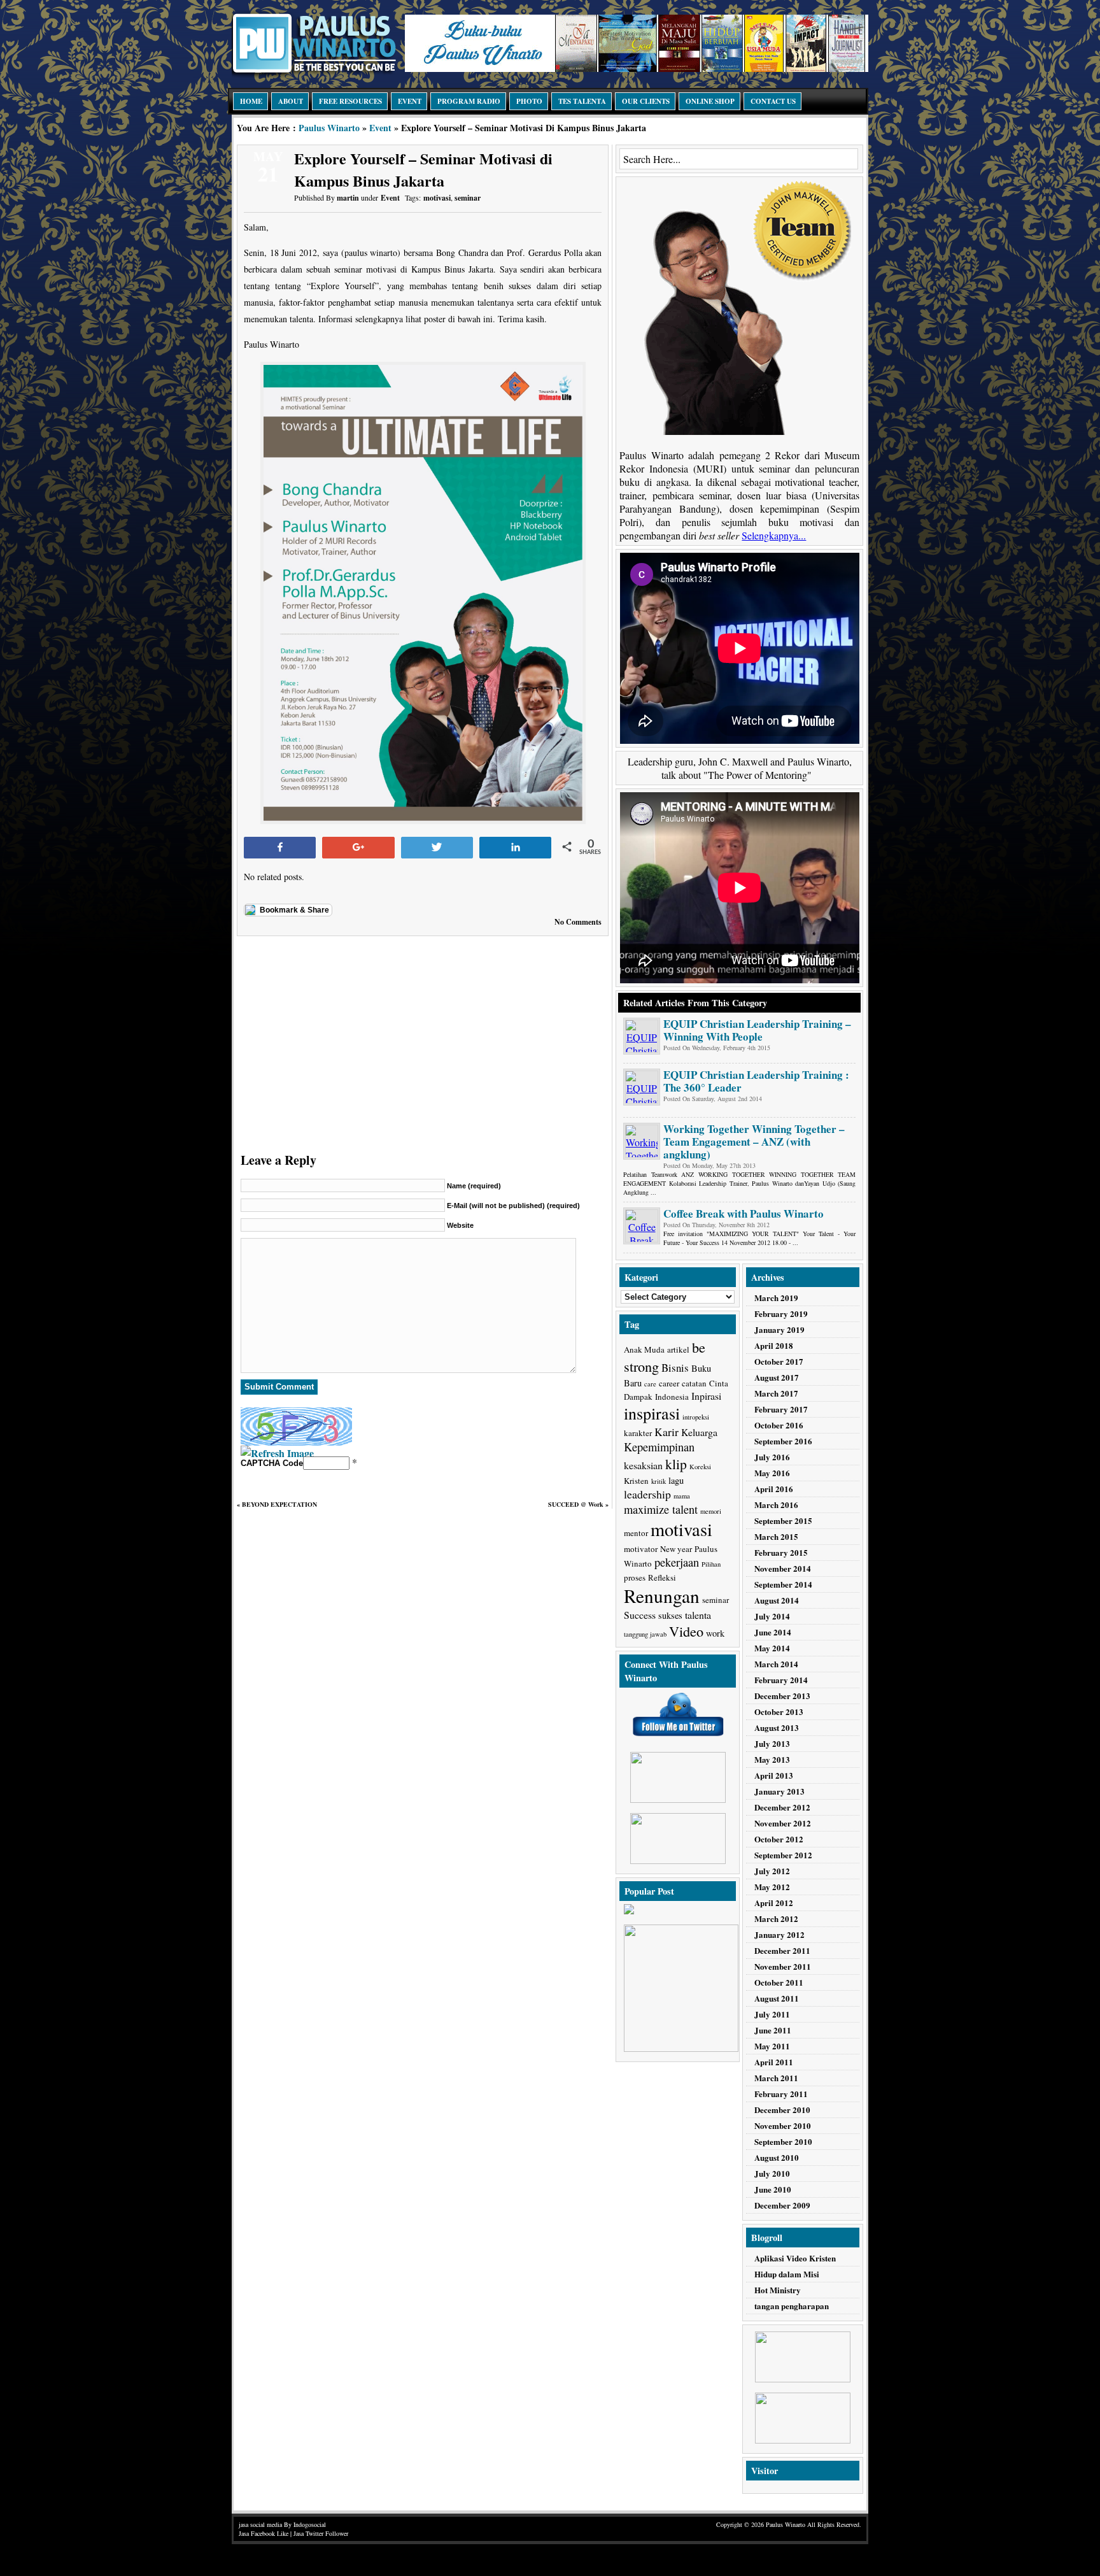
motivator (641, 1549)
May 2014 (772, 1648)
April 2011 (774, 2062)
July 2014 (772, 1616)
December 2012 (782, 1807)
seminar (468, 198)
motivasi (437, 198)
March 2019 (776, 1298)
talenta (698, 1615)
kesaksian (643, 1465)
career (669, 1383)
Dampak (638, 1397)
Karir (666, 1432)
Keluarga (699, 1432)
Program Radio (469, 101)
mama (682, 1496)
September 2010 (783, 2141)
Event (410, 101)
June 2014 (773, 1632)
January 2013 (779, 1791)
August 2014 (777, 1600)
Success (640, 1615)
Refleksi (662, 1577)
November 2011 (783, 1966)
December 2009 (782, 2205)
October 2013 (779, 1711)
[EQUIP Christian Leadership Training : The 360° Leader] (642, 1087)
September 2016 (783, 1441)
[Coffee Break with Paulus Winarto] (642, 1226)
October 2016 (779, 1425)
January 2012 (779, 1934)
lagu (676, 1480)
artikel (678, 1349)
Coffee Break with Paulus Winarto (744, 1213)
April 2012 (774, 1903)
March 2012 (776, 1918)
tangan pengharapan (792, 2306)
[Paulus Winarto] (314, 74)
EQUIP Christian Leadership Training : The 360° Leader (756, 1081)
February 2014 (781, 1680)
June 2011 (773, 2030)
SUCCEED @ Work (576, 1504)
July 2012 (772, 1871)
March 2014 (776, 1664)
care (650, 1384)
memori (711, 1511)
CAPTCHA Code (272, 1463)
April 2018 (774, 1345)
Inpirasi (706, 1396)
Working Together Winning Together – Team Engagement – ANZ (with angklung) (754, 1142)
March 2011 (776, 2078)
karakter (638, 1433)
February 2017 (781, 1409)
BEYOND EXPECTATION (279, 1504)
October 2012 (779, 1839)
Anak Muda (644, 1349)
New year (676, 1549)
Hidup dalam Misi (787, 2274)
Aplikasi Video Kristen (795, 2258)
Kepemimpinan (659, 1447)
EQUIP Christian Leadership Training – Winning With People (757, 1030)
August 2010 (777, 2157)
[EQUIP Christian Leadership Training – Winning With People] (642, 1036)
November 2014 (783, 1568)
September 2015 (783, 1520)
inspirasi (652, 1413)
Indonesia (672, 1397)
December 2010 (782, 2110)
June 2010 (773, 2189)
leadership (647, 1494)
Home (251, 101)
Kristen (636, 1481)
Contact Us (773, 101)
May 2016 (772, 1473)
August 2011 (777, 1998)
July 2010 (772, 2173)
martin (348, 198)
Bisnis (675, 1368)
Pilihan (711, 1564)
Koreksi (700, 1467)
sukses (670, 1615)
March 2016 (776, 1505)
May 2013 (772, 1759)
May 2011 (772, 2046)
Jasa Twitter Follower (321, 2533)
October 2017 (779, 1361)
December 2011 (782, 1950)
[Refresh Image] (277, 1453)
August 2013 (777, 1727)
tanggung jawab (645, 1634)
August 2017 (777, 1377)
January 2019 (779, 1329)
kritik (659, 1481)
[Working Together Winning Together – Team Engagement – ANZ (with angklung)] (642, 1141)
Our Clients (646, 101)
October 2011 (779, 1982)
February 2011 (781, 2094)
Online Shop (710, 101)
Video (686, 1631)
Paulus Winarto (329, 128)
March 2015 (776, 1536)
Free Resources (350, 101)
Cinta (719, 1383)
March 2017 (776, 1393)
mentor (636, 1533)
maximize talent (661, 1509)
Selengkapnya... (774, 535)
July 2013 (772, 1743)
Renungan (662, 1596)
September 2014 (783, 1584)
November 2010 (783, 2125)
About (291, 101)
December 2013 (782, 1696)
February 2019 (781, 1313)
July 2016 (772, 1457)
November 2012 (783, 1823)
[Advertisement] (423, 1041)
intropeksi (696, 1417)
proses (635, 1577)
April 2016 (774, 1489)
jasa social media (260, 2524)
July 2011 (772, 2014)
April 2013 (774, 1775)
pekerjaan (677, 1562)
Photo (529, 101)
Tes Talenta (582, 101)
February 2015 (781, 1552)
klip (676, 1464)
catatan (694, 1383)
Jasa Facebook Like (264, 2533)
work (715, 1633)
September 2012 (783, 1855)
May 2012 (772, 1887)
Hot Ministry (778, 2290)
